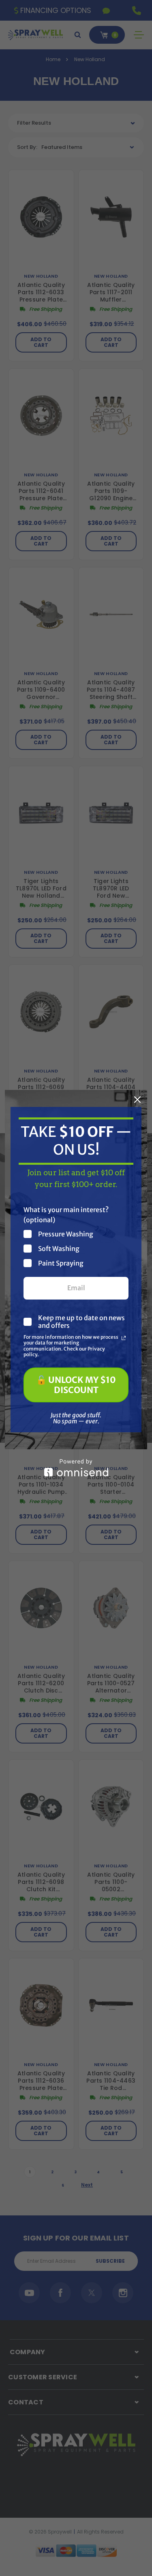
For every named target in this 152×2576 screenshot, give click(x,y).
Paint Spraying (61, 1263)
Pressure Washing (66, 1234)
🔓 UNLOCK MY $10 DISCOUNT (76, 1385)
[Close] (137, 1100)
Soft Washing (59, 1248)
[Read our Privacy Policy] (124, 1338)
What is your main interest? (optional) (66, 1215)
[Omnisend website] (76, 1468)
